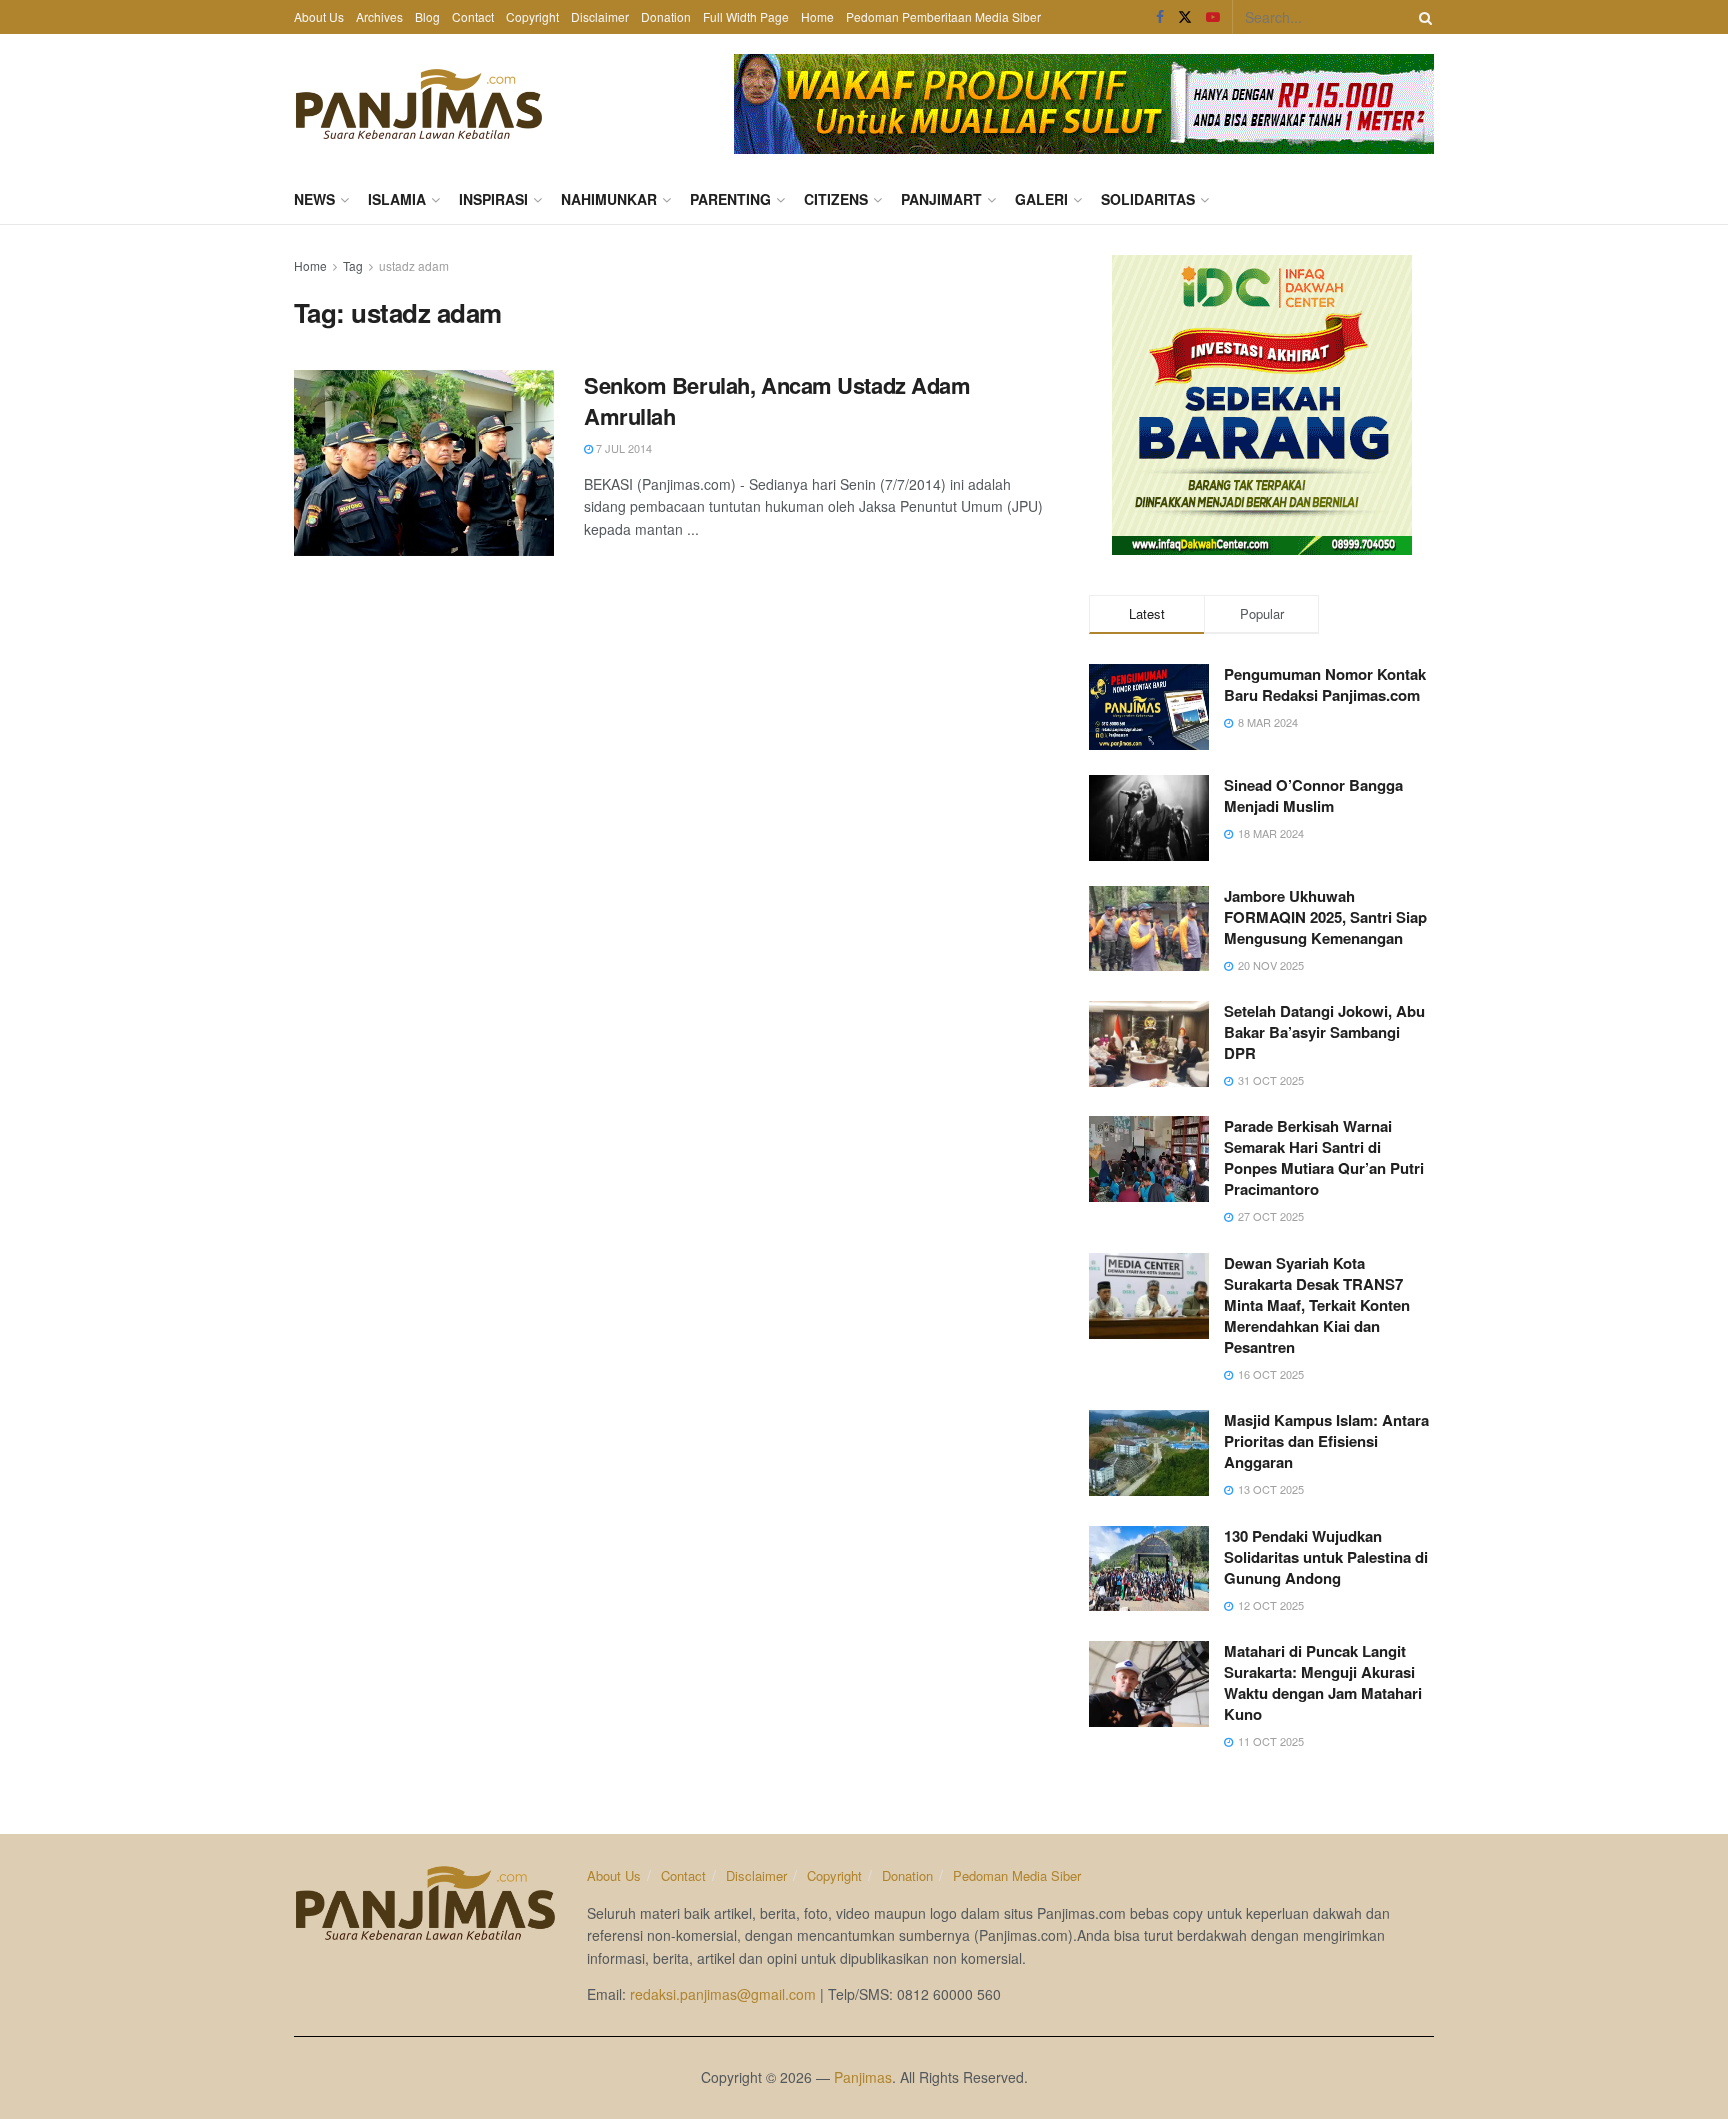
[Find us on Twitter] (1185, 17)
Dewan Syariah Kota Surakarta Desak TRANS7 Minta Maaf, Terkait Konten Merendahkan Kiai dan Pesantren (1317, 1305)
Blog (427, 16)
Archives (379, 16)
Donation (666, 16)
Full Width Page (746, 16)
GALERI (1041, 199)
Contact (473, 16)
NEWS (314, 199)
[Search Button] (1422, 17)
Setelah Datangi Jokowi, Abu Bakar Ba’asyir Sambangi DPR (1324, 1032)
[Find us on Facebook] (1160, 17)
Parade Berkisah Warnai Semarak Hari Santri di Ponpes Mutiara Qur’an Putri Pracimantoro (1324, 1157)
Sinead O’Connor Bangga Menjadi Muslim (1313, 795)
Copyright (532, 16)
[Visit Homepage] (419, 104)
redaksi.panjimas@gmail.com (723, 1994)
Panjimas (863, 2077)
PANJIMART (941, 199)
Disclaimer (600, 16)
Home (817, 16)
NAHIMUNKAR (609, 199)
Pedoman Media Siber (1017, 1875)
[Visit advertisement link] (1084, 104)
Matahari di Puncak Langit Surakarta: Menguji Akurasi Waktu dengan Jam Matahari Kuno (1323, 1682)
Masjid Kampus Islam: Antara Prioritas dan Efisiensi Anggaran (1326, 1441)
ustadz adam (414, 265)
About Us (319, 16)
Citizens (836, 199)
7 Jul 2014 (622, 448)
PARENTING (730, 199)
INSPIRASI (493, 199)
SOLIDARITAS (1148, 199)
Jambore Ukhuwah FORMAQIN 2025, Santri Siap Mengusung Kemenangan (1325, 917)
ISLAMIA (397, 199)
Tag (353, 265)
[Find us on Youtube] (1213, 17)
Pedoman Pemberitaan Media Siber (943, 16)
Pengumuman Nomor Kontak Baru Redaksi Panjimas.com (1325, 684)
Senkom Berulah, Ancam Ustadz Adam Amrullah (777, 400)
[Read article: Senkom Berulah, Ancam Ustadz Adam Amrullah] (424, 463)
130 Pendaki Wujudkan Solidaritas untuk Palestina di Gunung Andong (1326, 1557)
